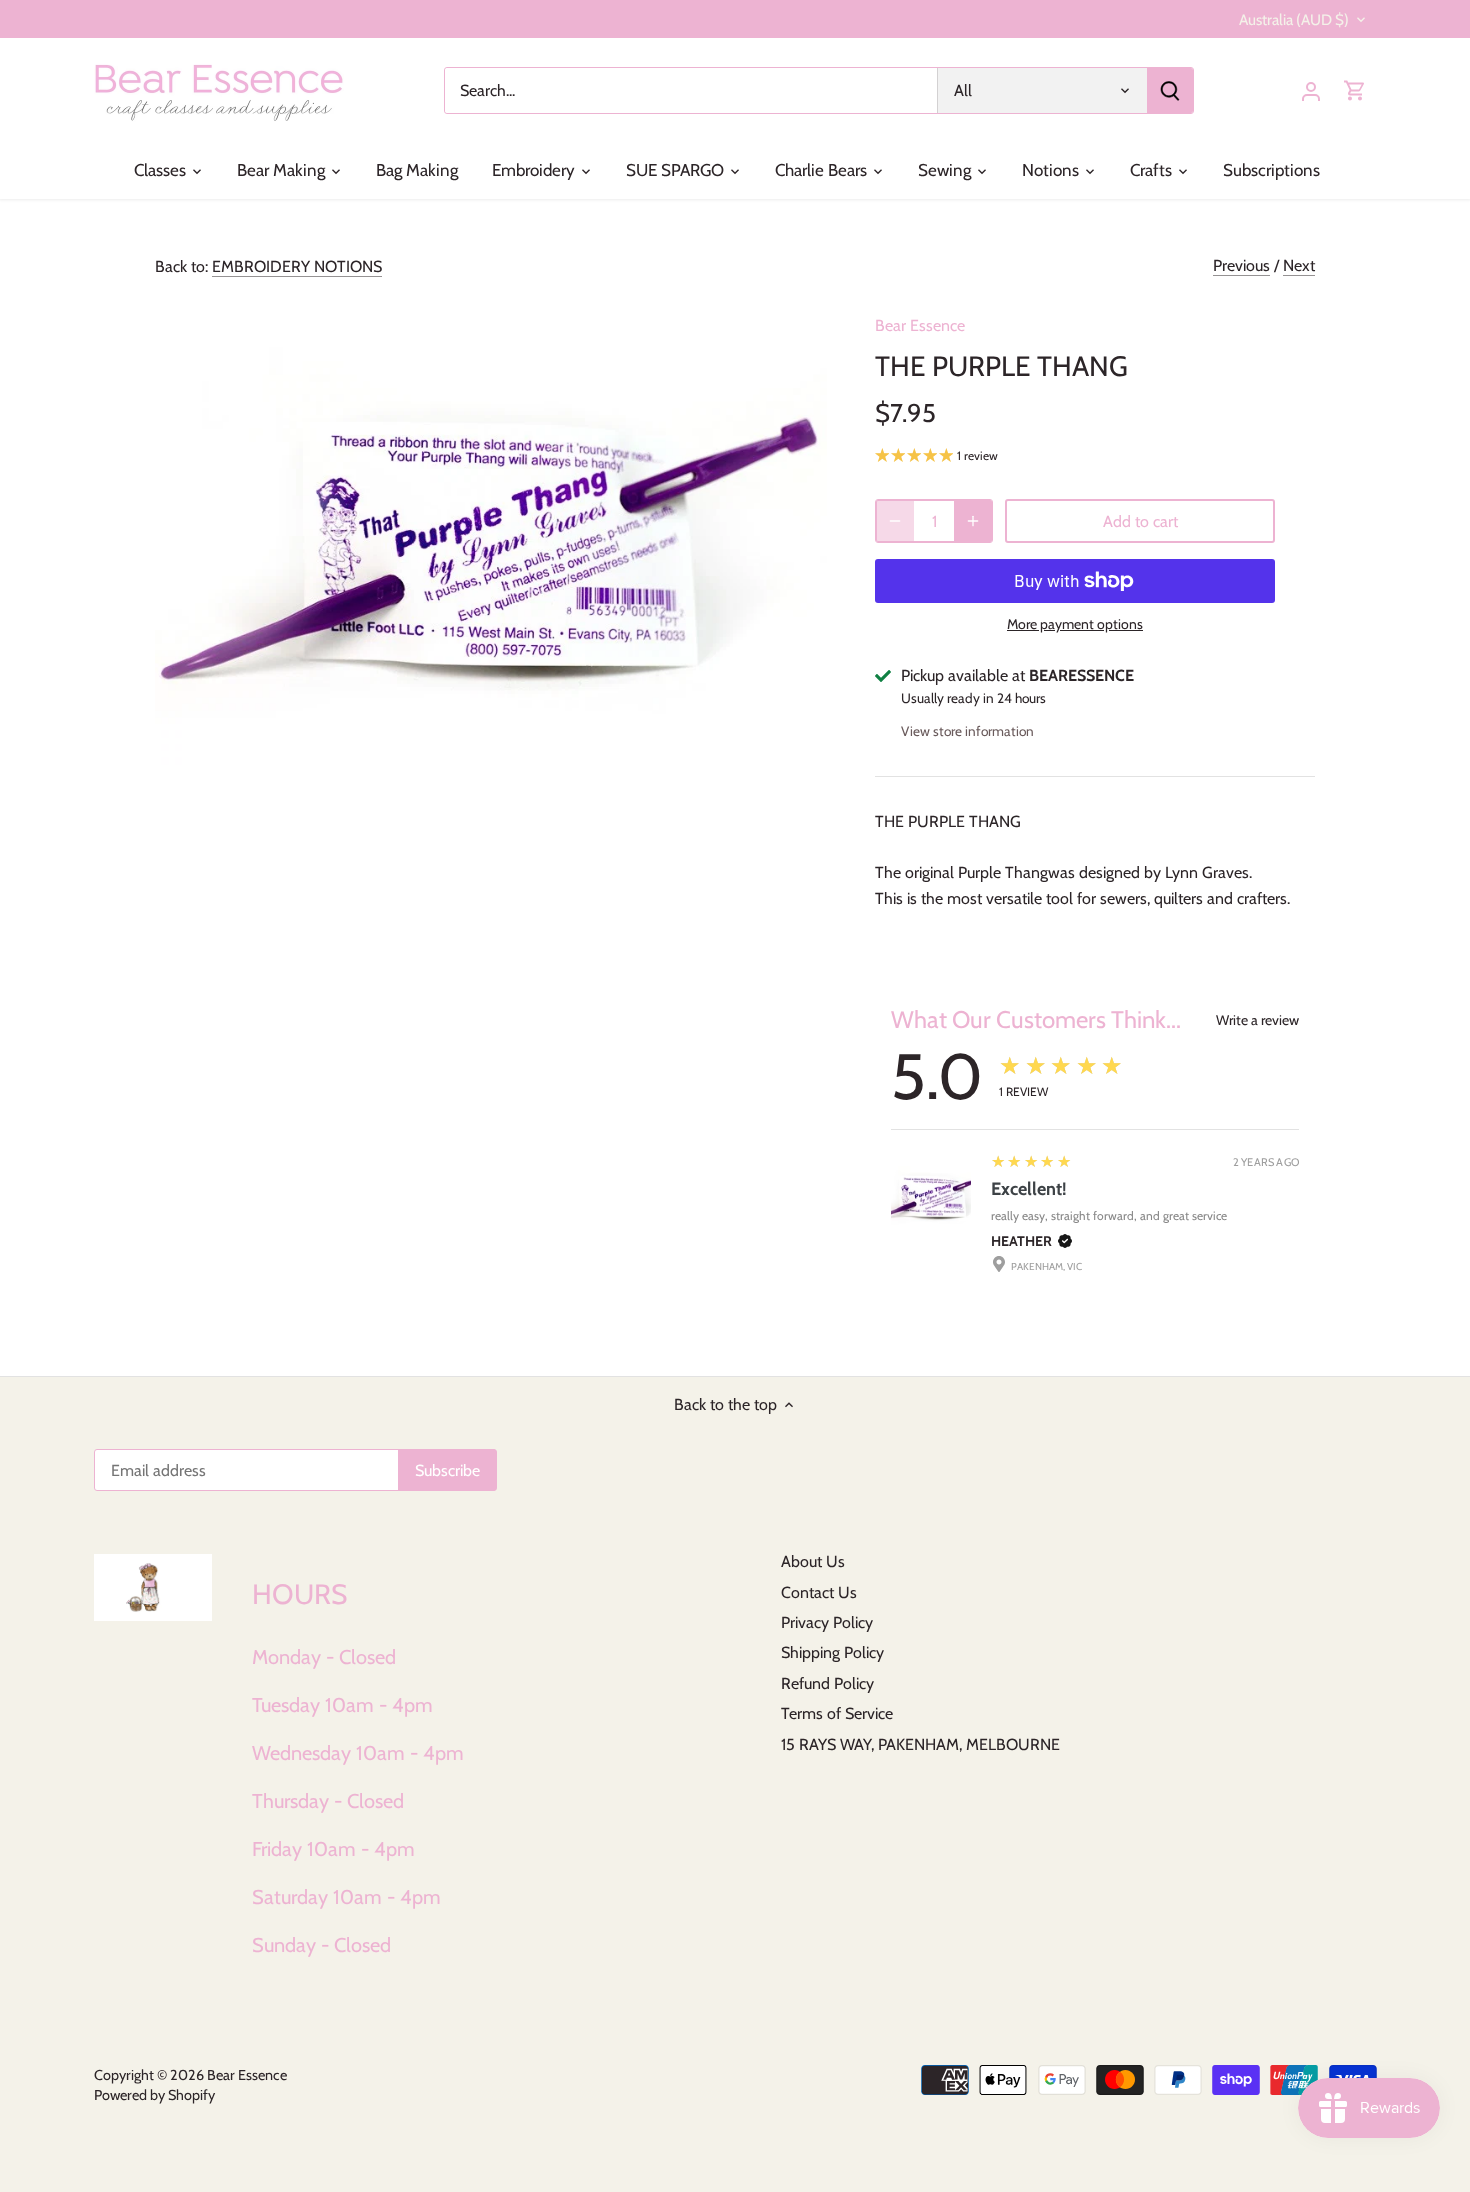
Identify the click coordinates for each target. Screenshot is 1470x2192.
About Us (813, 1561)
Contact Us (819, 1592)
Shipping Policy (832, 1652)
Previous (1241, 265)
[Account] (1311, 90)
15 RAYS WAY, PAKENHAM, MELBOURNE (920, 1744)
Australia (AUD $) (1294, 20)
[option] (491, 530)
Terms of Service (837, 1713)
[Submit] (1170, 90)
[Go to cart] (1355, 90)
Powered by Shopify (154, 2095)
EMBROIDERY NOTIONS (297, 266)
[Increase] (973, 521)
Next (1299, 265)
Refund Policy (827, 1683)
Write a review (1257, 1020)
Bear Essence (920, 325)
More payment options (1075, 624)
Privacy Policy (827, 1622)
